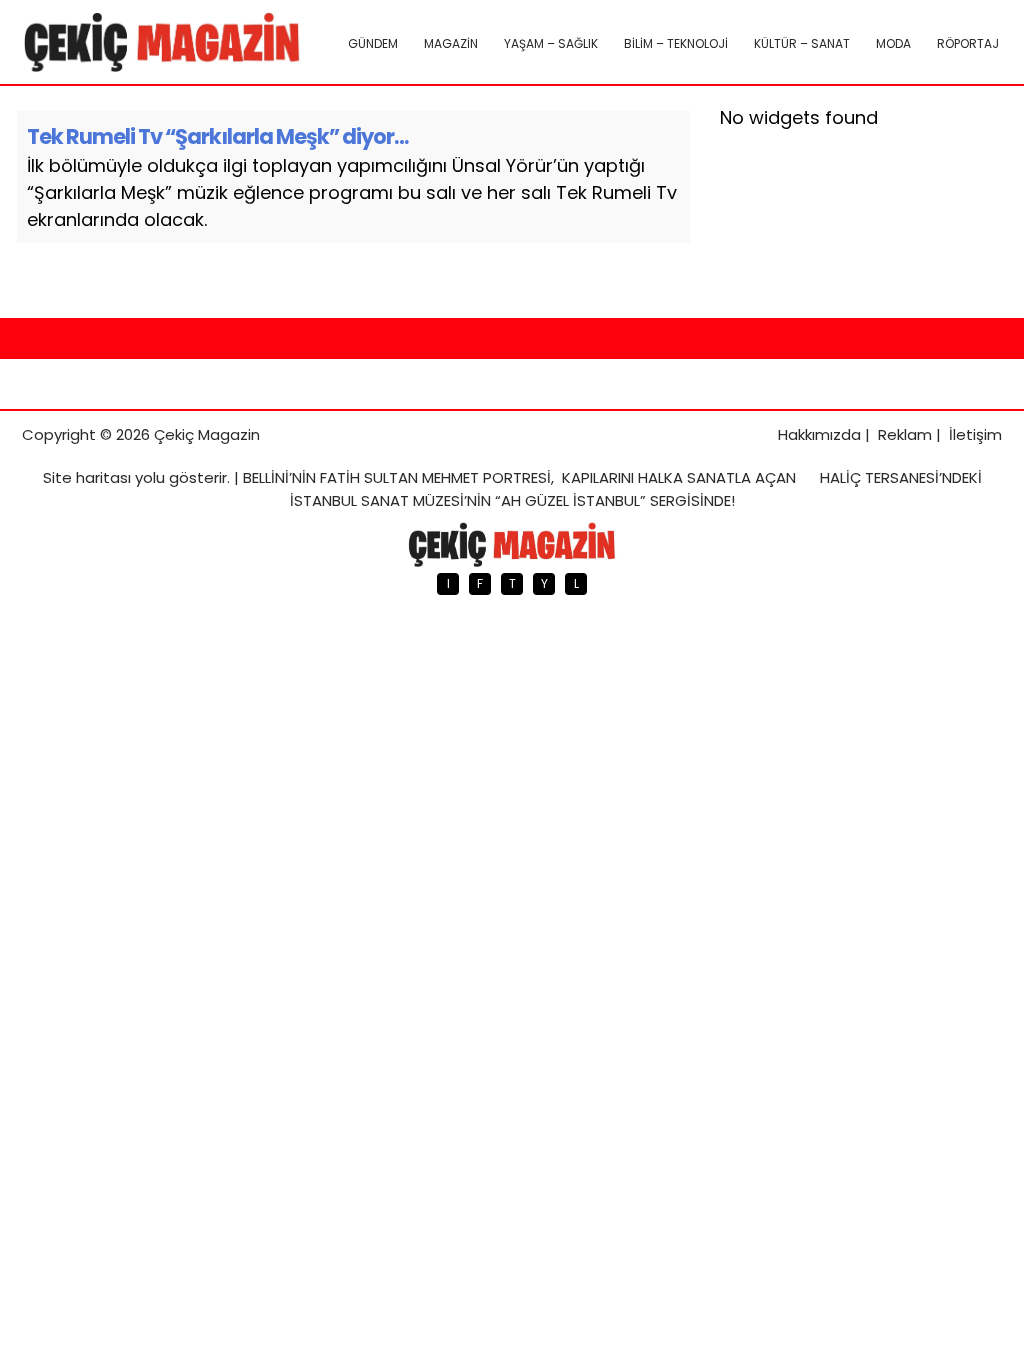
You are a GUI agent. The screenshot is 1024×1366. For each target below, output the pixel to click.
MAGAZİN (451, 43)
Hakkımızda (819, 434)
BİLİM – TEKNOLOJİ (676, 43)
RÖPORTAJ (968, 43)
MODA (893, 43)
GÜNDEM (373, 43)
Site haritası (87, 477)
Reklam (905, 434)
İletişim (975, 434)
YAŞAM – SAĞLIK (551, 43)
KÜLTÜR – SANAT (802, 43)
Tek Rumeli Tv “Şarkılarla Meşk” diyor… (217, 136)
